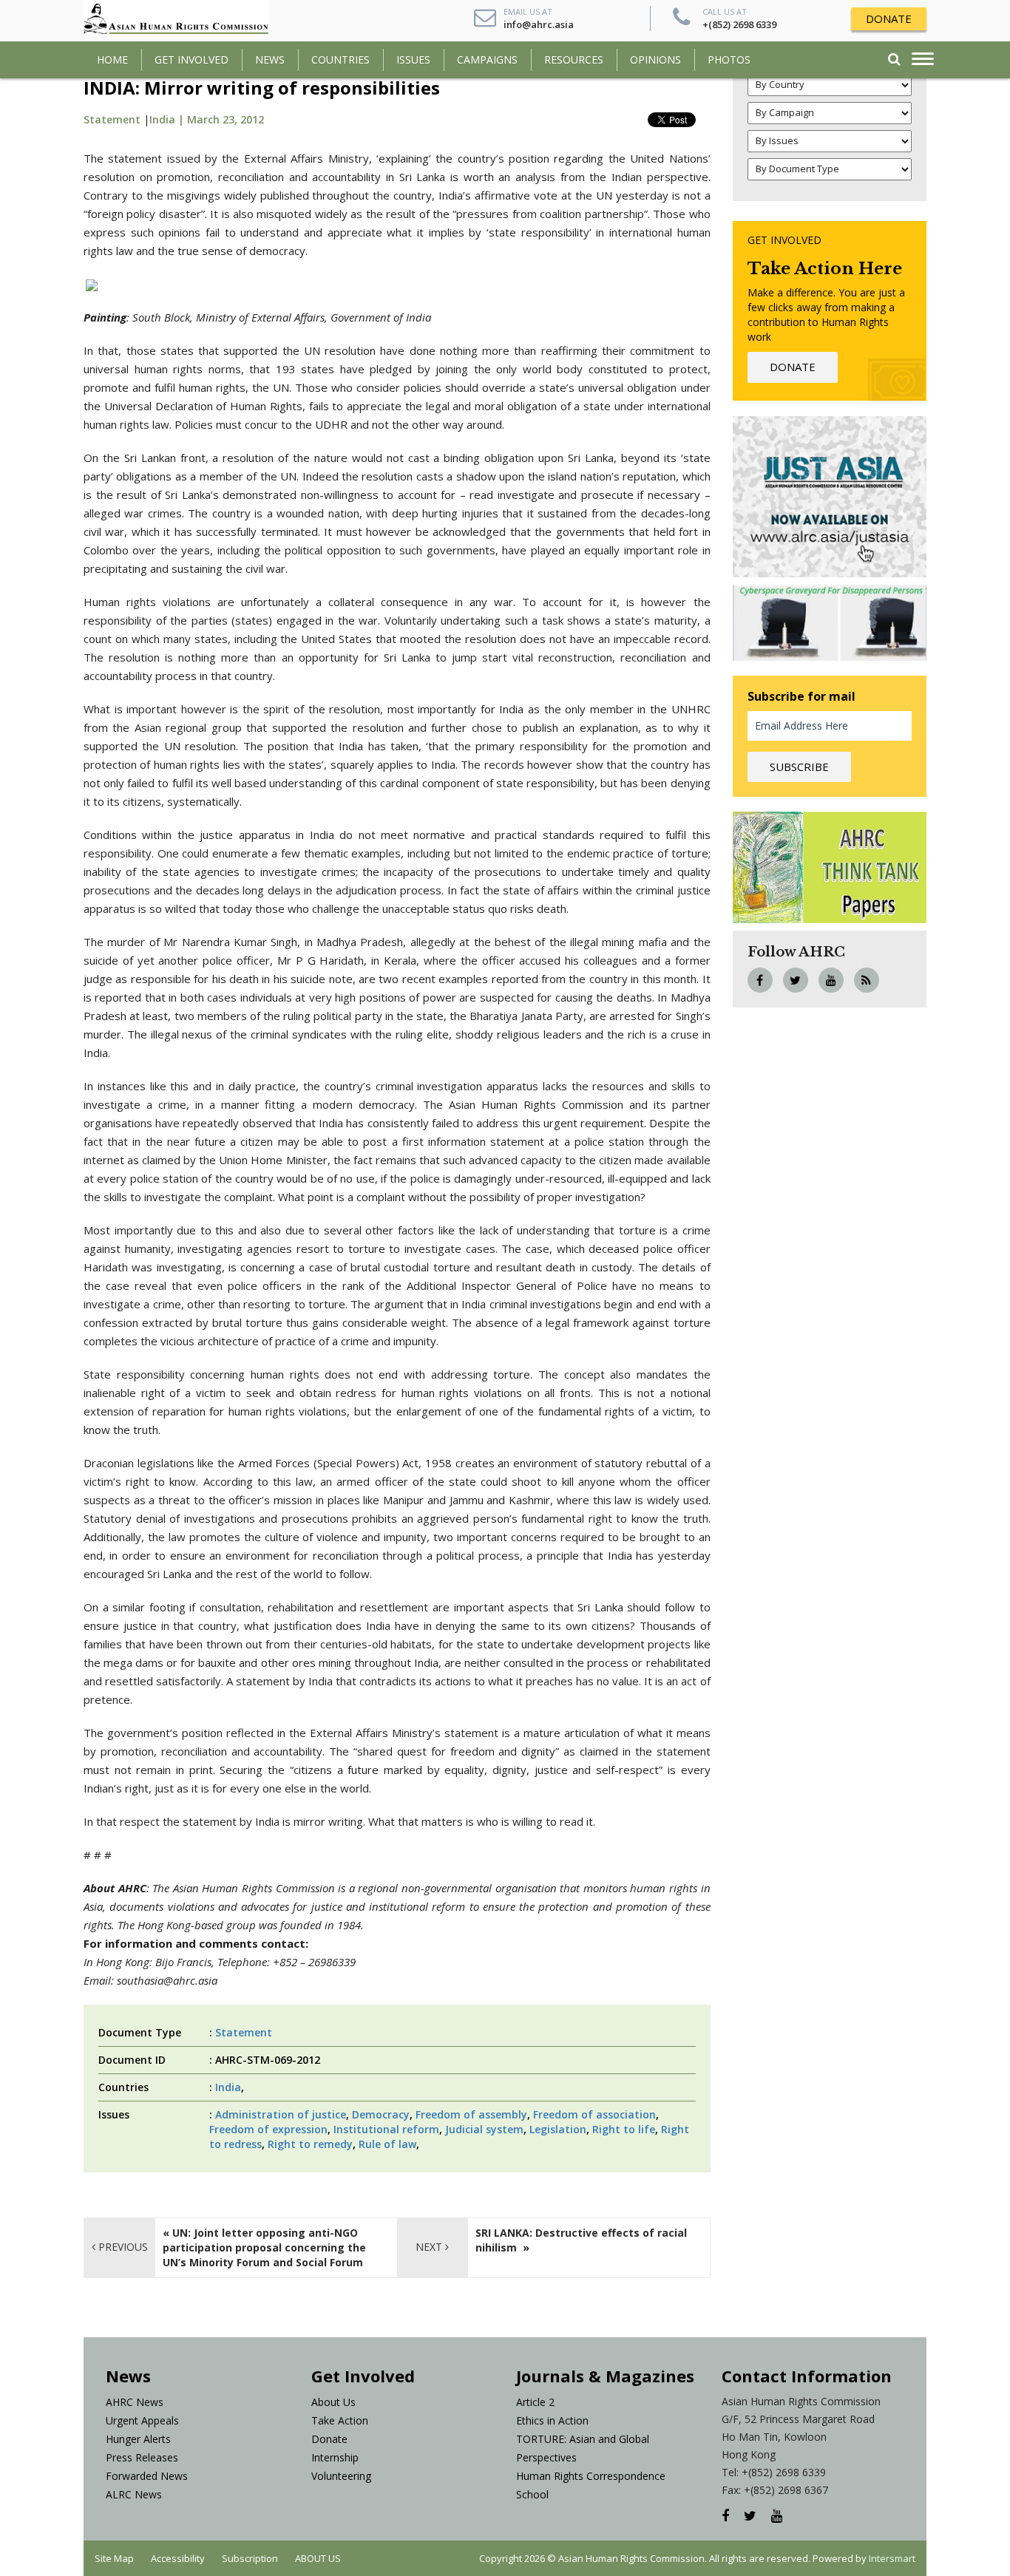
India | (168, 119)
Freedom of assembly (471, 2114)
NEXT (430, 2247)
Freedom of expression (268, 2129)
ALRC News (134, 2494)
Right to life (624, 2129)
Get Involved (192, 60)
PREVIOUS (122, 2247)
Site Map (114, 2558)
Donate (329, 2439)
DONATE (889, 18)
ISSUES (413, 60)
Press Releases (142, 2457)
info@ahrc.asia (539, 24)
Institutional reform (386, 2129)
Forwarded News (147, 2476)
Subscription (250, 2558)
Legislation (558, 2129)
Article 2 (535, 2402)
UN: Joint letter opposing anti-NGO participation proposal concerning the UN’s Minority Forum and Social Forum (264, 2247)
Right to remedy (310, 2144)
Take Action (340, 2420)
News (270, 60)
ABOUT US (318, 2558)
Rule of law (387, 2144)
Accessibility (178, 2558)
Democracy (381, 2114)
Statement (112, 119)
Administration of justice (281, 2114)
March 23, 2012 (226, 119)
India (228, 2087)
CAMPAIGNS (487, 60)
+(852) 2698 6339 (739, 24)
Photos (729, 60)
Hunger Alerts (138, 2439)
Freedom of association (594, 2114)
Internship (335, 2457)
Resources (574, 60)
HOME (112, 60)
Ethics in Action (552, 2420)
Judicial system (484, 2129)
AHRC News (135, 2402)
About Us (333, 2402)
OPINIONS (655, 60)
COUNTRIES (340, 60)
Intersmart (892, 2558)
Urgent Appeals (142, 2420)
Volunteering (341, 2476)
